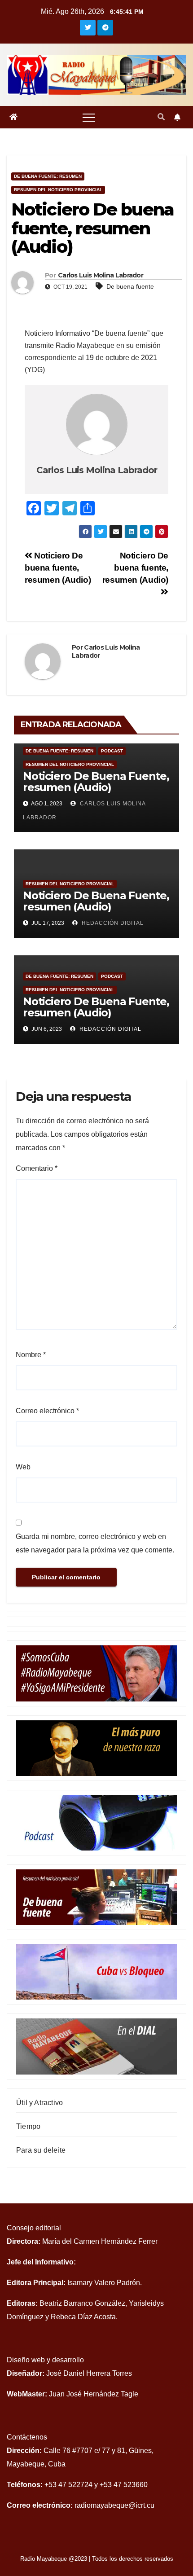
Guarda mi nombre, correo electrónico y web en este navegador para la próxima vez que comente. (95, 1543)
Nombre (31, 1355)
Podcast (112, 751)
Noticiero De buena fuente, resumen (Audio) (58, 568)
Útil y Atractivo (39, 2103)
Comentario (37, 1168)
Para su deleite (41, 2150)
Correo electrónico (47, 1411)
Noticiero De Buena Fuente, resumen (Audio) (96, 782)
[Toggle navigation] (89, 117)
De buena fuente (130, 286)
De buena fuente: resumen (48, 176)
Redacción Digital (110, 1029)
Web (23, 1467)
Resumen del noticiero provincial (58, 190)
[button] (161, 117)
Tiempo (28, 2126)
